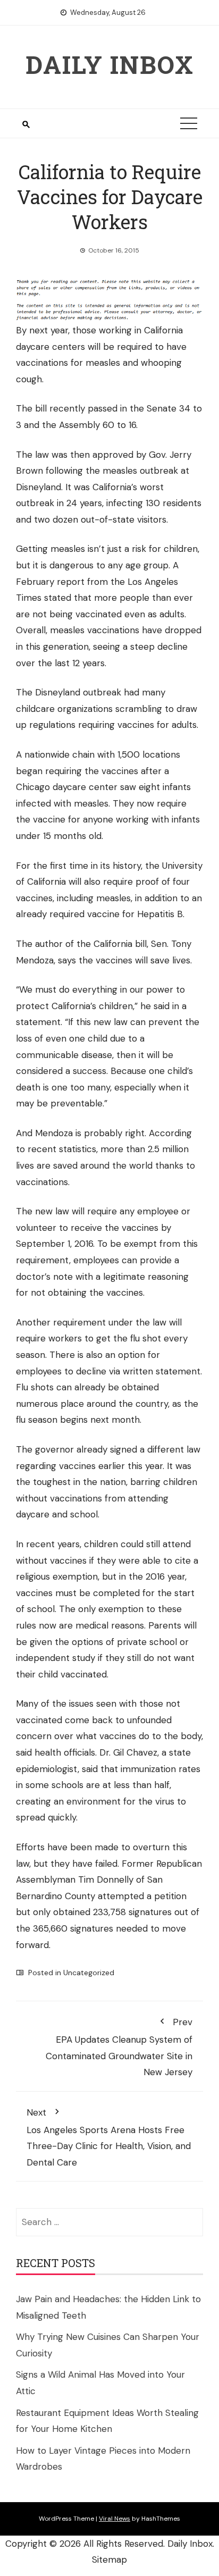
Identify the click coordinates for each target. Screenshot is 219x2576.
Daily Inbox (110, 64)
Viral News (115, 2519)
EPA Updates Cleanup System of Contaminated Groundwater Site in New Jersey (119, 2047)
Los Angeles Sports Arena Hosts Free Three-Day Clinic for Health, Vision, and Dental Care (109, 2137)
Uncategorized (89, 1973)
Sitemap (109, 2560)
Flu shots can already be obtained (87, 1387)
